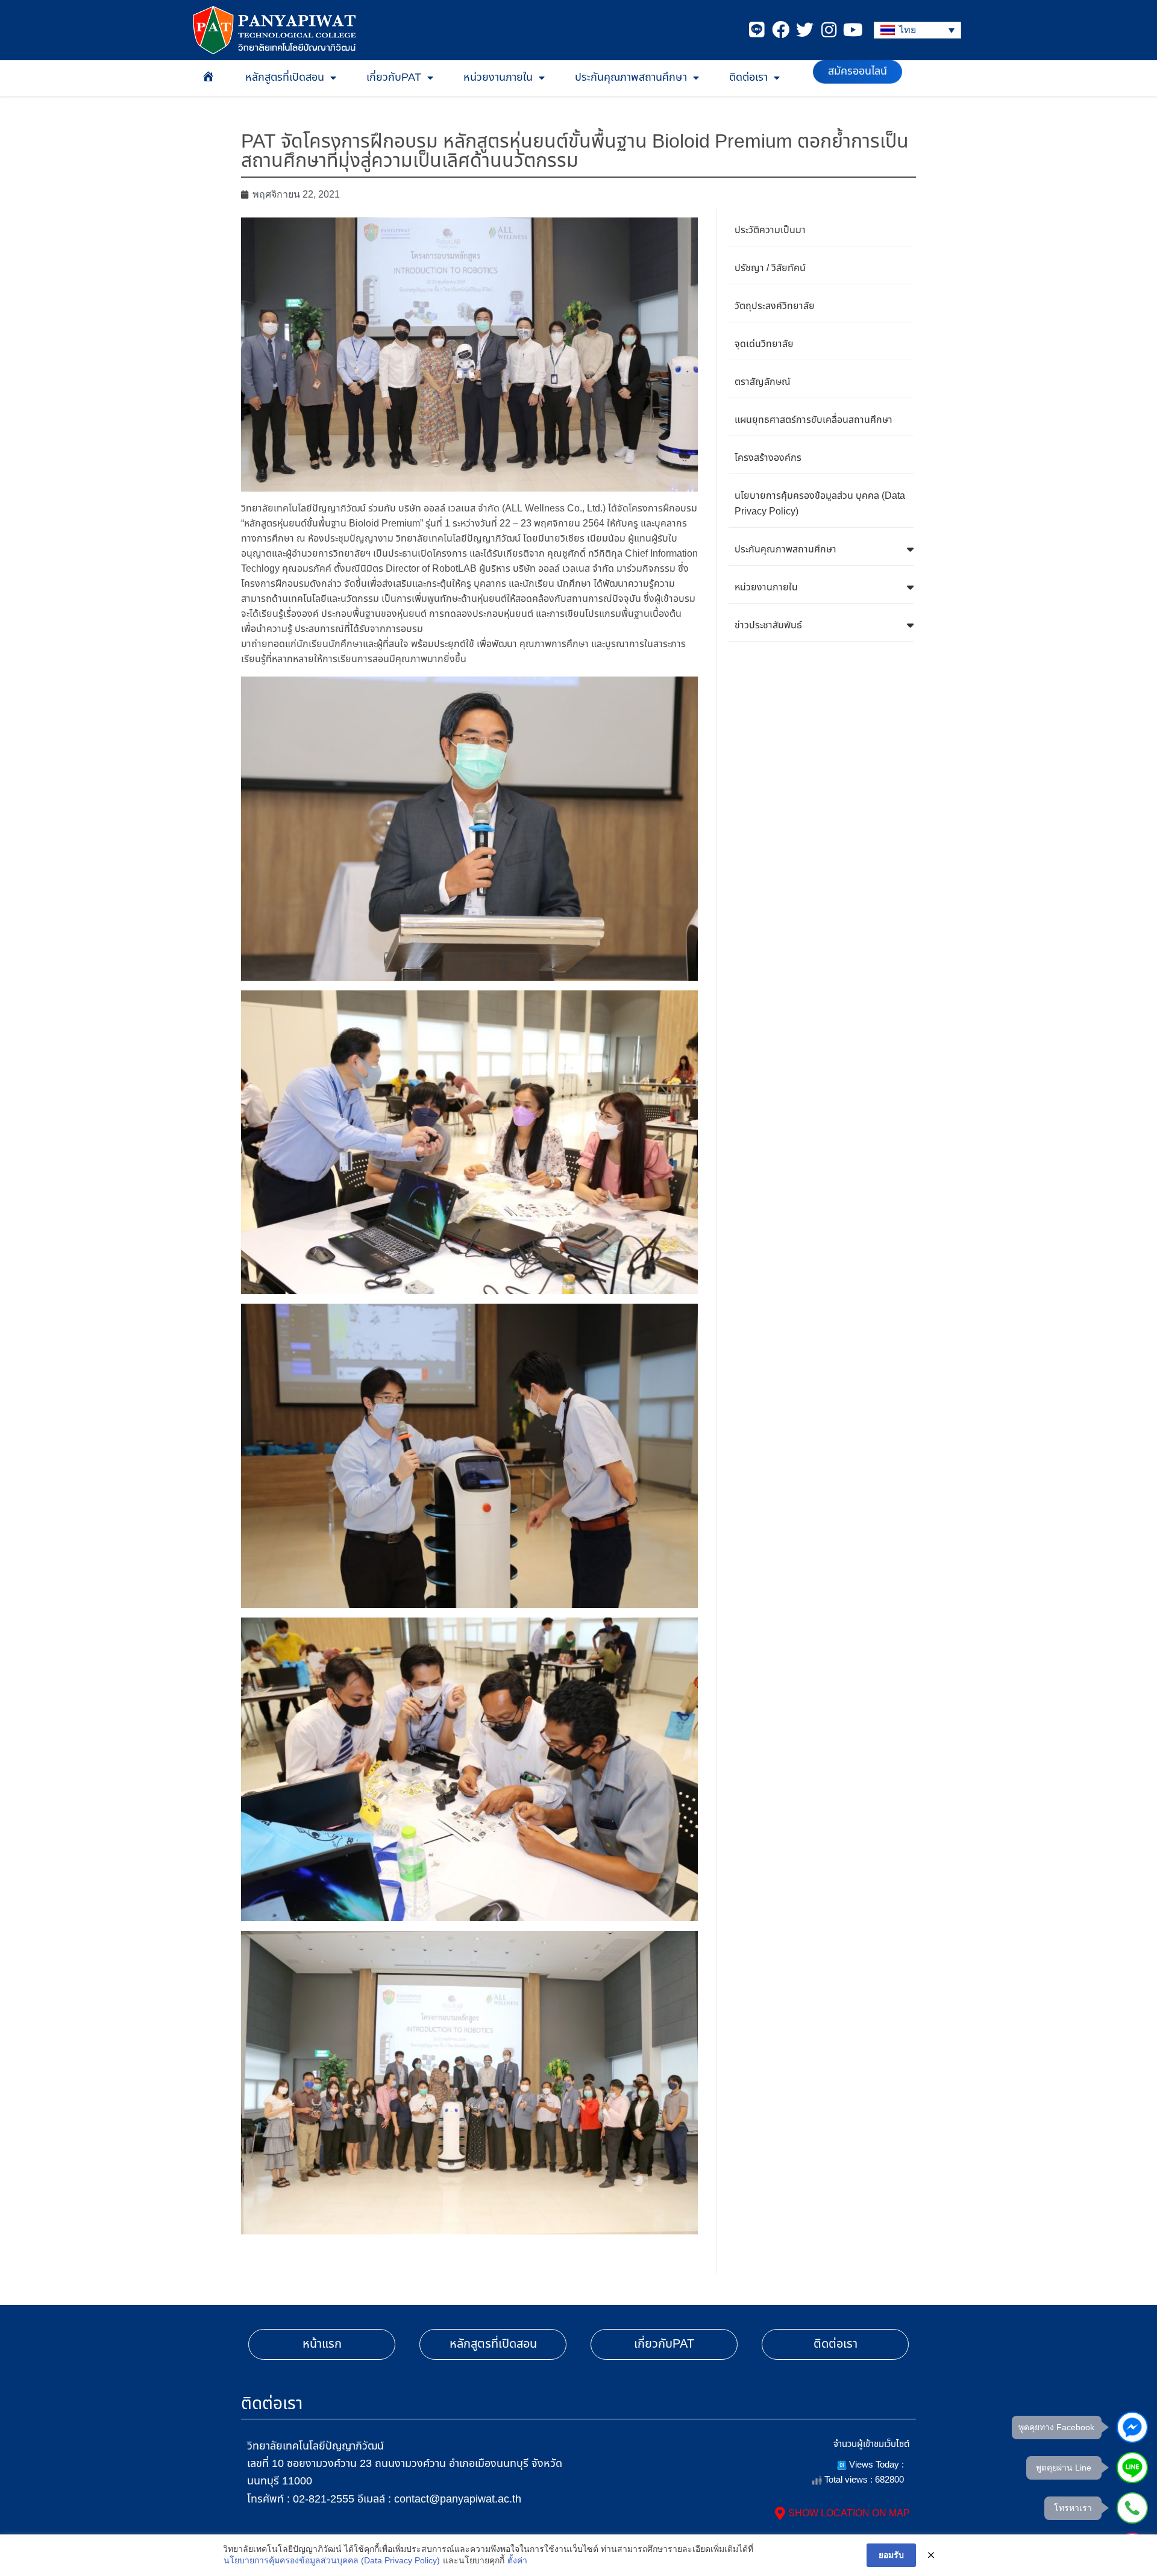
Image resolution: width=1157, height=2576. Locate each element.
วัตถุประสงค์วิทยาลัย (775, 306)
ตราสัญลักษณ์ (763, 382)
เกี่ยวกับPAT (394, 77)
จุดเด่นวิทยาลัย (764, 344)
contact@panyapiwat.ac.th (458, 2499)
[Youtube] (853, 30)
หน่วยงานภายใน (498, 77)
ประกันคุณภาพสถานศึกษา (631, 77)
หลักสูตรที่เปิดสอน (285, 77)
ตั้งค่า (517, 2560)
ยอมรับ (891, 2555)
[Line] (757, 30)
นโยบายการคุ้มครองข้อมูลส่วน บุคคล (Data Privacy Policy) (820, 504)
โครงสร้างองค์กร (768, 458)
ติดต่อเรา (748, 77)
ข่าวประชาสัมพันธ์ (768, 625)
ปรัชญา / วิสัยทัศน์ (770, 268)
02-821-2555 (324, 2499)
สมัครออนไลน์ (858, 70)
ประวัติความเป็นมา (770, 230)
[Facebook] (781, 30)
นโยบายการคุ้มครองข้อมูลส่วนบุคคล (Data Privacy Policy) (332, 2560)
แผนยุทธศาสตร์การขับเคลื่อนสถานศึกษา (814, 420)
